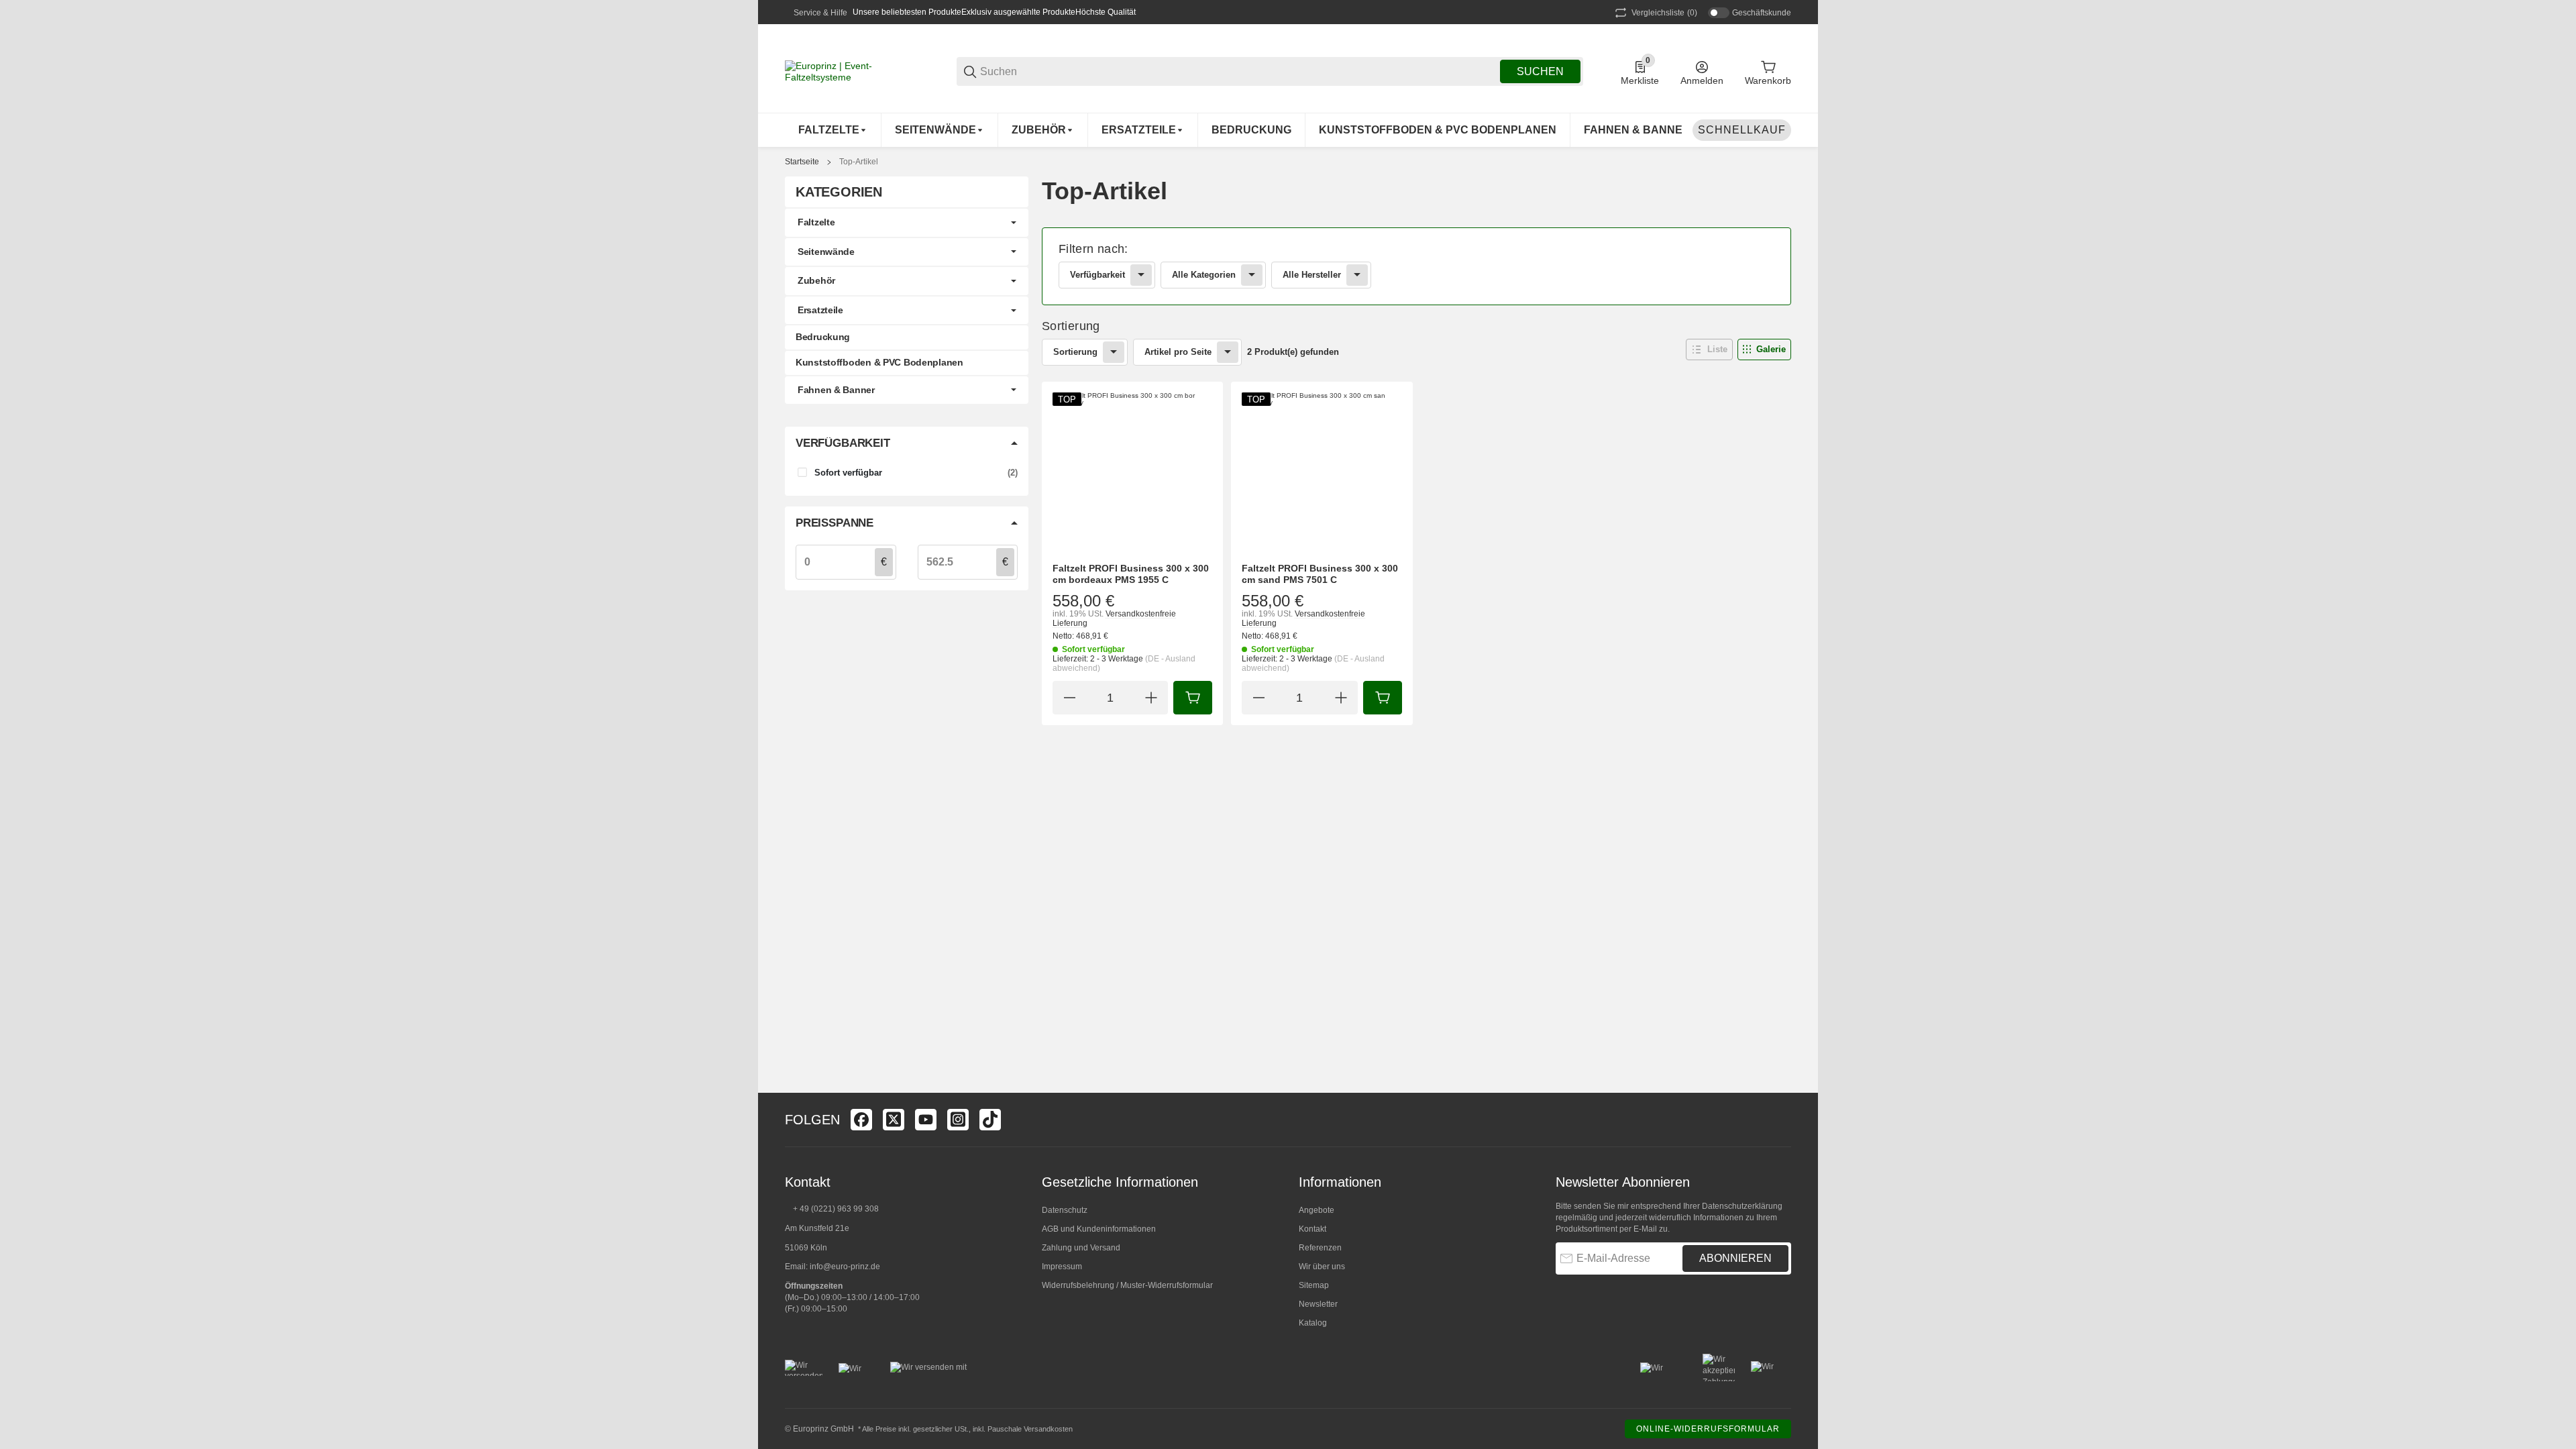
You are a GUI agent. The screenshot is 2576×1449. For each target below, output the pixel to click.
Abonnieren (1735, 1258)
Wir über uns (1322, 1267)
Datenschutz (1065, 1210)
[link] (1416, 266)
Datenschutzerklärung (1742, 1206)
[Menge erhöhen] (1151, 698)
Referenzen (1320, 1248)
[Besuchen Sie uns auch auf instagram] (958, 1120)
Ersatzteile (820, 310)
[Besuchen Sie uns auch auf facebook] (861, 1120)
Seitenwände (826, 252)
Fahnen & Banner (836, 390)
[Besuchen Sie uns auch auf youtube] (926, 1120)
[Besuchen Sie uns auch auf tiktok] (990, 1120)
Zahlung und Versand (1081, 1248)
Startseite (802, 162)
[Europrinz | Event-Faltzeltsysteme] (852, 70)
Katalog (1313, 1323)
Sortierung (1075, 352)
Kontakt (1312, 1229)
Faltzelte (816, 222)
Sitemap (1314, 1285)
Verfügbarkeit (1097, 275)
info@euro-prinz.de (845, 1267)
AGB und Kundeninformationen (1099, 1229)
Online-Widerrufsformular (1708, 1429)
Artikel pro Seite (1178, 352)
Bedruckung (823, 337)
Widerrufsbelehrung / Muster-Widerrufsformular (1127, 1285)
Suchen (1540, 71)
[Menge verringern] (1069, 698)
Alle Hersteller (1312, 275)
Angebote (1317, 1210)
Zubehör (816, 280)
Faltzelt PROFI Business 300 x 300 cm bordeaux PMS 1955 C (1131, 574)
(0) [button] (1664, 13)
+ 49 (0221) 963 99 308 (836, 1209)
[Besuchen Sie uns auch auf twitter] (894, 1120)
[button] (1709, 350)
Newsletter (1318, 1304)
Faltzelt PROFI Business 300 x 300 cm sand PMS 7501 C (1320, 574)
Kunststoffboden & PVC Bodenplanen (879, 362)
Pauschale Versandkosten (1030, 1429)
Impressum (1062, 1267)
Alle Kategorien (1204, 275)
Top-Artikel (859, 162)
